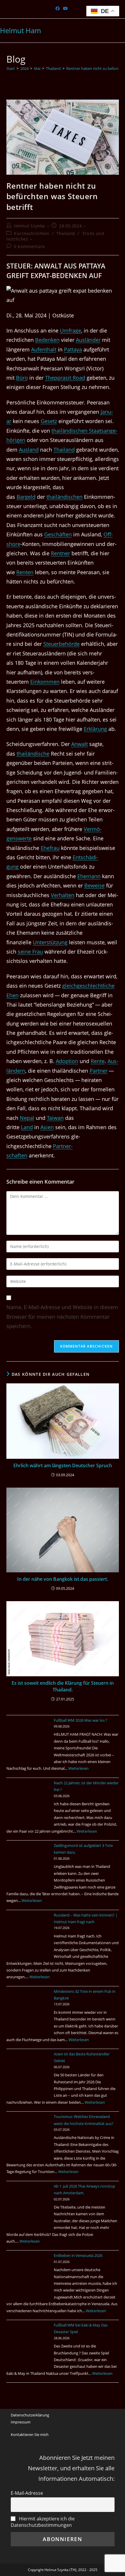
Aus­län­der (88, 340)
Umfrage (70, 330)
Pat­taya (73, 349)
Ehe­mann (89, 876)
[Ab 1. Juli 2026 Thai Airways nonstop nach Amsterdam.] (28, 2205)
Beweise (94, 885)
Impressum (21, 2422)
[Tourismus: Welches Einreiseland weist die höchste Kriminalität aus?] (28, 2135)
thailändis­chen (65, 497)
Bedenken (47, 340)
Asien (47, 1127)
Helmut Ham (20, 30)
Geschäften (58, 534)
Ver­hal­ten (63, 895)
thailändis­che (33, 754)
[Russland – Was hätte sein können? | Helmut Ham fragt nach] (28, 1934)
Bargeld (26, 497)
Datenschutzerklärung (30, 2415)
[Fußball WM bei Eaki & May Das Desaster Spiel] (28, 2344)
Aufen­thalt (44, 349)
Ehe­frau (50, 848)
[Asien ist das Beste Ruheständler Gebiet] (28, 2073)
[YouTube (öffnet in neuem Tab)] (65, 8)
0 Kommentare (29, 246)
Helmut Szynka (30, 226)
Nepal (27, 1118)
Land (27, 1127)
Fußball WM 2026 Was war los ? (81, 1720)
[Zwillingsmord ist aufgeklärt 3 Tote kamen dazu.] (28, 1864)
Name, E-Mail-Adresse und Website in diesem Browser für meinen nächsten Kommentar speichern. (62, 1317)
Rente (98, 1061)
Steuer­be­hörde (61, 644)
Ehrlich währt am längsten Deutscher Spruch (63, 1465)
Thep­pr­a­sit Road (65, 378)
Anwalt (80, 744)
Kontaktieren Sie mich (30, 2434)
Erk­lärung (95, 729)
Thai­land (64, 450)
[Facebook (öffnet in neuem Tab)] (58, 8)
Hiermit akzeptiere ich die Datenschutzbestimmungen (43, 2522)
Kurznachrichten (32, 233)
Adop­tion (67, 1061)
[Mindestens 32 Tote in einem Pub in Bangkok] (28, 2010)
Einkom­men (45, 682)
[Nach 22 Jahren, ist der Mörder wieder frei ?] (28, 1801)
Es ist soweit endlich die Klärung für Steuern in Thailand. (63, 1686)
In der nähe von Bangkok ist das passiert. (63, 1579)
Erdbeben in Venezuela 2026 (78, 2255)
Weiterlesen (78, 1768)
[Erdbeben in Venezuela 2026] (28, 2274)
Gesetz (49, 421)
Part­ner (99, 1071)
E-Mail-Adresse (27, 2493)
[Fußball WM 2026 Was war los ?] (28, 1739)
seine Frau (30, 952)
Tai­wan (55, 1118)
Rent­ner (60, 553)
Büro (22, 378)
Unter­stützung (50, 942)
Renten (25, 572)
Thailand (66, 233)
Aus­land (29, 450)
